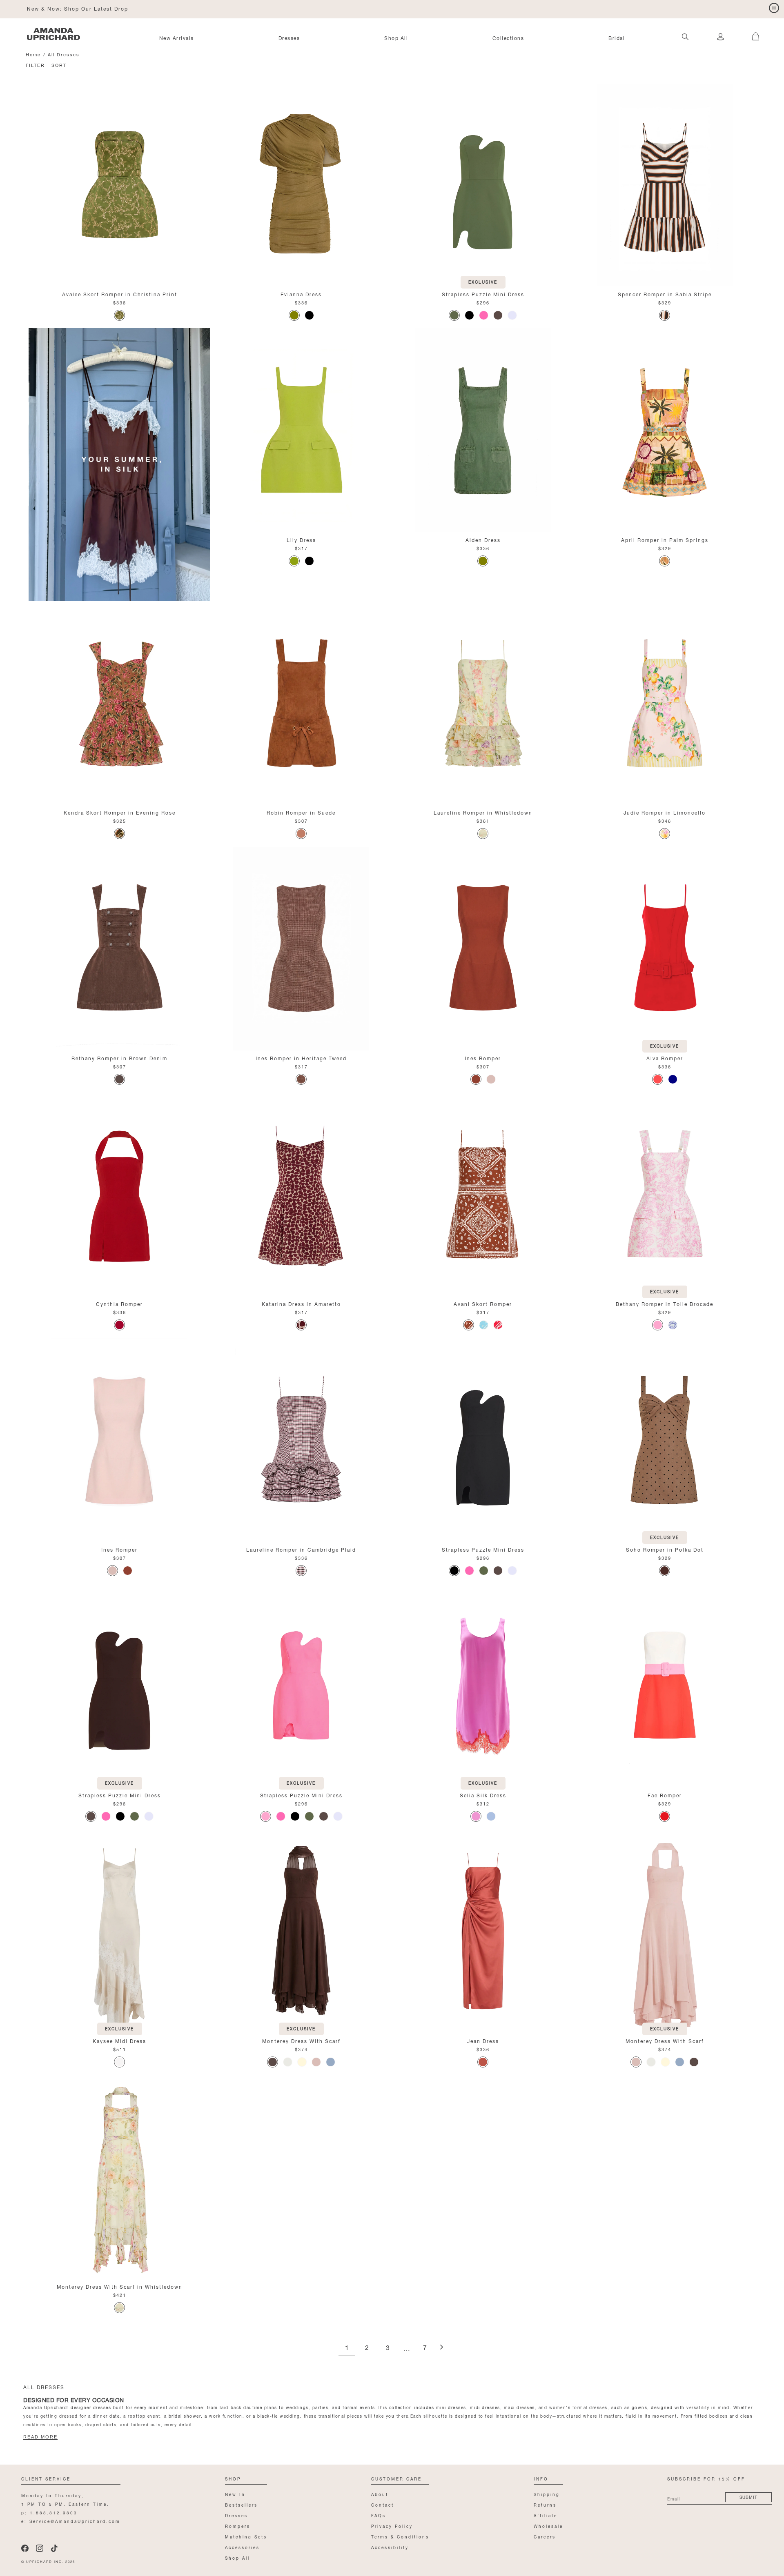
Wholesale (548, 2526)
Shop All (396, 38)
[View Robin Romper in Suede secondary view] (301, 703)
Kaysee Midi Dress (119, 2040)
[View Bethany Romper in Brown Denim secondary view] (119, 948)
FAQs (379, 2515)
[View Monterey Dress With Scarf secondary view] (301, 1931)
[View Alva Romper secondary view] (665, 948)
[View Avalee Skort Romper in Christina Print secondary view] (119, 184)
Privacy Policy (392, 2526)
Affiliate (546, 2515)
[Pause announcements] (774, 8)
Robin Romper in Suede (301, 812)
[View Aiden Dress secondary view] (483, 430)
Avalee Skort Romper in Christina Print (120, 294)
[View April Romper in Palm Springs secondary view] (665, 430)
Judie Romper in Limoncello (665, 812)
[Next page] (441, 2348)
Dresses (289, 38)
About (380, 2494)
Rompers (238, 2526)
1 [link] (347, 2348)
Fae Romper (665, 1795)
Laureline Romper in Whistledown (483, 812)
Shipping (547, 2494)
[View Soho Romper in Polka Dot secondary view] (665, 1440)
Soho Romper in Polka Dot (665, 1549)
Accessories (242, 2547)
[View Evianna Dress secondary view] (301, 184)
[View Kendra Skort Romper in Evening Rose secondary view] (119, 703)
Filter (35, 65)
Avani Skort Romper (483, 1303)
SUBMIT (748, 2497)
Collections (508, 38)
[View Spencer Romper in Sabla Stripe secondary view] (665, 184)
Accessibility (390, 2547)
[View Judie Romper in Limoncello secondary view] (665, 703)
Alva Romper (665, 1058)
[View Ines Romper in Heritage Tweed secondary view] (301, 948)
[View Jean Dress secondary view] (483, 1931)
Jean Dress (483, 2040)
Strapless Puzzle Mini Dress (483, 294)
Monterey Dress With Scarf (301, 2040)
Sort (59, 65)
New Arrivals (177, 38)
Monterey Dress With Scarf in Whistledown (120, 2286)
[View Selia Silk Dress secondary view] (483, 1686)
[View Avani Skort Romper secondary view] (483, 1194)
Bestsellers (241, 2504)
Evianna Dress (301, 294)
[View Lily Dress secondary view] (301, 430)
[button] (751, 32)
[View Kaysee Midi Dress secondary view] (119, 1931)
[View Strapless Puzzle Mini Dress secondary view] (483, 184)
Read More (40, 2437)
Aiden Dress (483, 539)
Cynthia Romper (119, 1303)
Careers (545, 2536)
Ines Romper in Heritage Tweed (301, 1058)
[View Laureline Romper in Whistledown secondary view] (483, 703)
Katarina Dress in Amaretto (301, 1303)
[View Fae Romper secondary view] (665, 1686)
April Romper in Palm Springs (665, 539)
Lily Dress (301, 539)
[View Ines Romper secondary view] (483, 948)
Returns (545, 2504)
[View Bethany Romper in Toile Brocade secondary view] (665, 1194)
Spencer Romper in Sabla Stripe (665, 294)
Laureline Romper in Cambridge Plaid (301, 1549)
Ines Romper (483, 1058)
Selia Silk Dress (483, 1795)
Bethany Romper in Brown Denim (119, 1058)
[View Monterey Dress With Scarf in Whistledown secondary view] (119, 2177)
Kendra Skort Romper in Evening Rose (120, 812)
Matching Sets (246, 2536)
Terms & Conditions (400, 2536)
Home (33, 54)
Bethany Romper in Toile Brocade (665, 1303)
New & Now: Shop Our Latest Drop (78, 8)
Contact (383, 2504)
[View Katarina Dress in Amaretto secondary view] (301, 1194)
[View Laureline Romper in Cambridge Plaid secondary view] (301, 1440)
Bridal (617, 38)
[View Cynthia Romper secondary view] (119, 1194)
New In (235, 2494)
